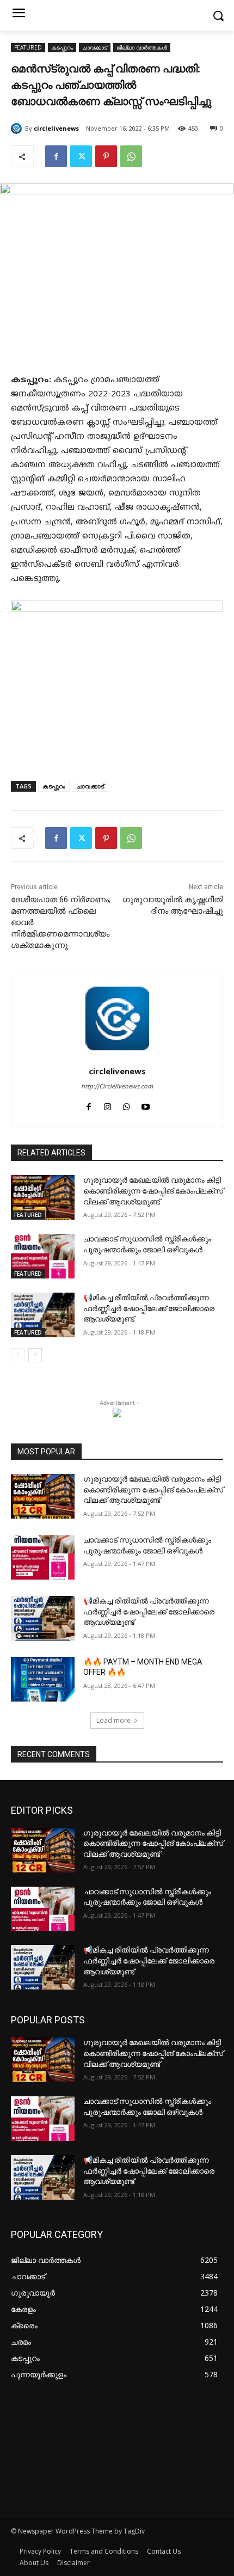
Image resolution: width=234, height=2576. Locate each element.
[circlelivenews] (18, 129)
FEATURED (28, 47)
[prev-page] (18, 1355)
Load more (113, 1720)
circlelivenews (56, 128)
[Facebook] (56, 156)
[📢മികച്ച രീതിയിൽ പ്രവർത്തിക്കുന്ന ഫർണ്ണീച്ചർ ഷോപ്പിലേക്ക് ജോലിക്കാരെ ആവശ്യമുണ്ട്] (43, 1315)
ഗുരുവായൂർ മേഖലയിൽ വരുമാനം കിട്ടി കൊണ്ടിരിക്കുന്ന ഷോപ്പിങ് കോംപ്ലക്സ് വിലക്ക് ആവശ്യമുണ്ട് (153, 1191)
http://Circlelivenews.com (117, 1087)
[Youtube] (146, 1106)
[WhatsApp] (131, 156)
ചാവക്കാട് (95, 47)
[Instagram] (107, 1106)
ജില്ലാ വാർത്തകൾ (142, 47)
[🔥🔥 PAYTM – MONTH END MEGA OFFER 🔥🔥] (43, 1679)
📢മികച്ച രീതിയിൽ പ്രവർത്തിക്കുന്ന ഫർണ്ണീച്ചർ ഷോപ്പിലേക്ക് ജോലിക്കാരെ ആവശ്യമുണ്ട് (149, 1308)
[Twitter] (81, 156)
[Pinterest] (106, 156)
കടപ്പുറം (62, 47)
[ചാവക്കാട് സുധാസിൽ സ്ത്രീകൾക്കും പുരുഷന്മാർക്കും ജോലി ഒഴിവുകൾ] (43, 1256)
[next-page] (35, 1355)
